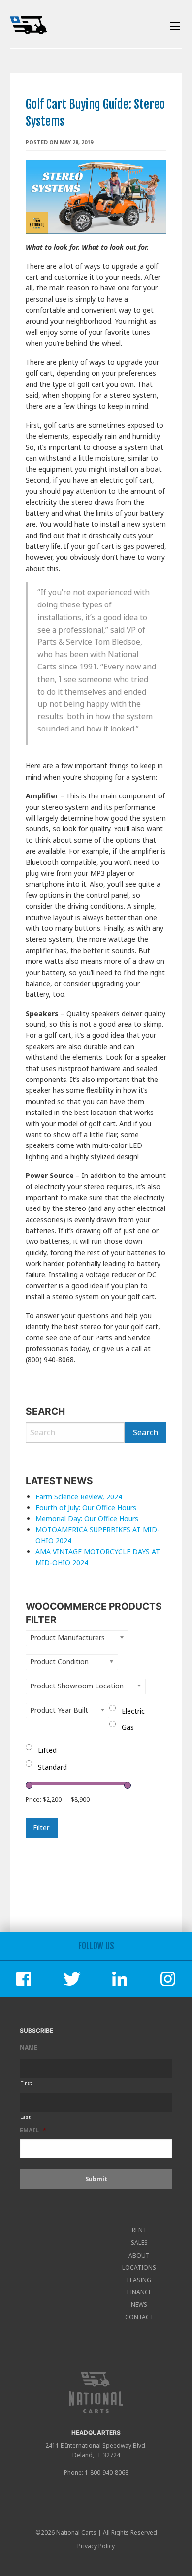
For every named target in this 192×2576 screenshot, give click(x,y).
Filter (41, 1828)
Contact (139, 2317)
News (139, 2305)
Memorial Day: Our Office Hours (88, 1518)
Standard (52, 1767)
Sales (139, 2242)
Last (26, 2117)
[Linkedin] (120, 1979)
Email (33, 2131)
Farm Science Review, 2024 (79, 1497)
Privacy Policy (96, 2546)
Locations (139, 2268)
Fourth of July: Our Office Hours (86, 1508)
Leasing (139, 2280)
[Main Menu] (175, 26)
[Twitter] (72, 1979)
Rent (139, 2230)
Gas (128, 1727)
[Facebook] (24, 1979)
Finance (139, 2292)
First (26, 2083)
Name (29, 2048)
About (139, 2255)
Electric (133, 1711)
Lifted (47, 1750)
